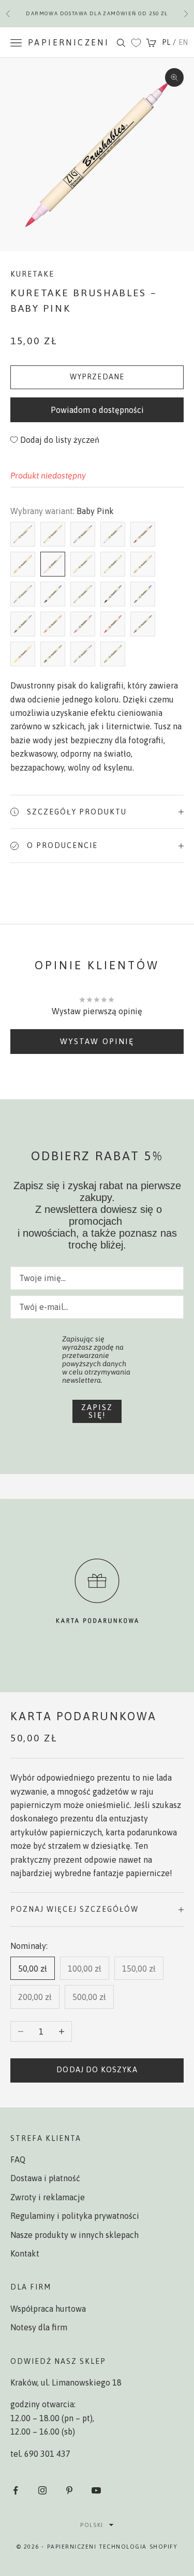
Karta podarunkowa (84, 1716)
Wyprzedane (97, 377)
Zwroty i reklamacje (48, 2197)
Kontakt (25, 2253)
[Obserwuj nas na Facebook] (16, 2490)
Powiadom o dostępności (97, 410)
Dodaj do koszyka (97, 2070)
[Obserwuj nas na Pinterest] (69, 2490)
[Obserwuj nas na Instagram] (42, 2490)
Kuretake (32, 274)
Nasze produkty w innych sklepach (74, 2235)
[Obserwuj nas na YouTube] (96, 2490)
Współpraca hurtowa (48, 2309)
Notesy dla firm (39, 2327)
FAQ (18, 2159)
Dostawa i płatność (45, 2178)
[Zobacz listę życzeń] (136, 43)
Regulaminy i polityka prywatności (75, 2216)
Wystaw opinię (97, 1041)
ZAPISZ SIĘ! (97, 1411)
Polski (92, 2525)
